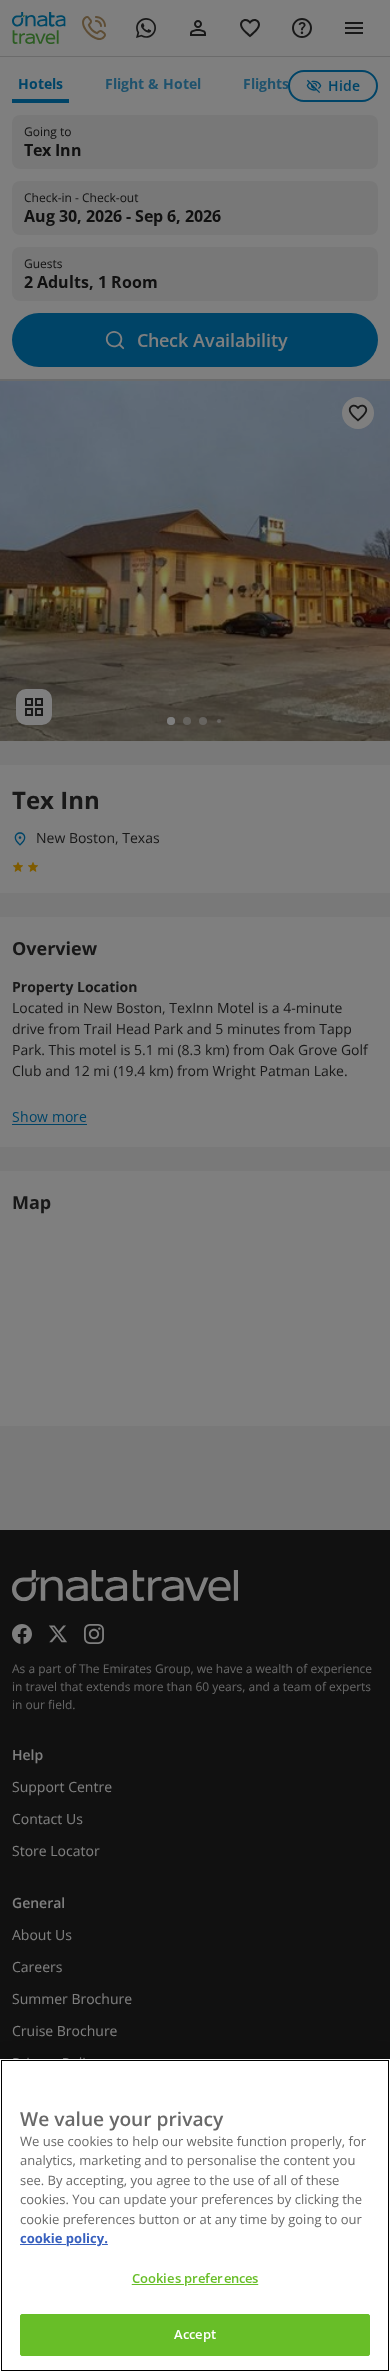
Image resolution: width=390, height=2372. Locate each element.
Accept (195, 2334)
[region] (195, 2215)
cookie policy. (64, 2238)
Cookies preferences (195, 2278)
